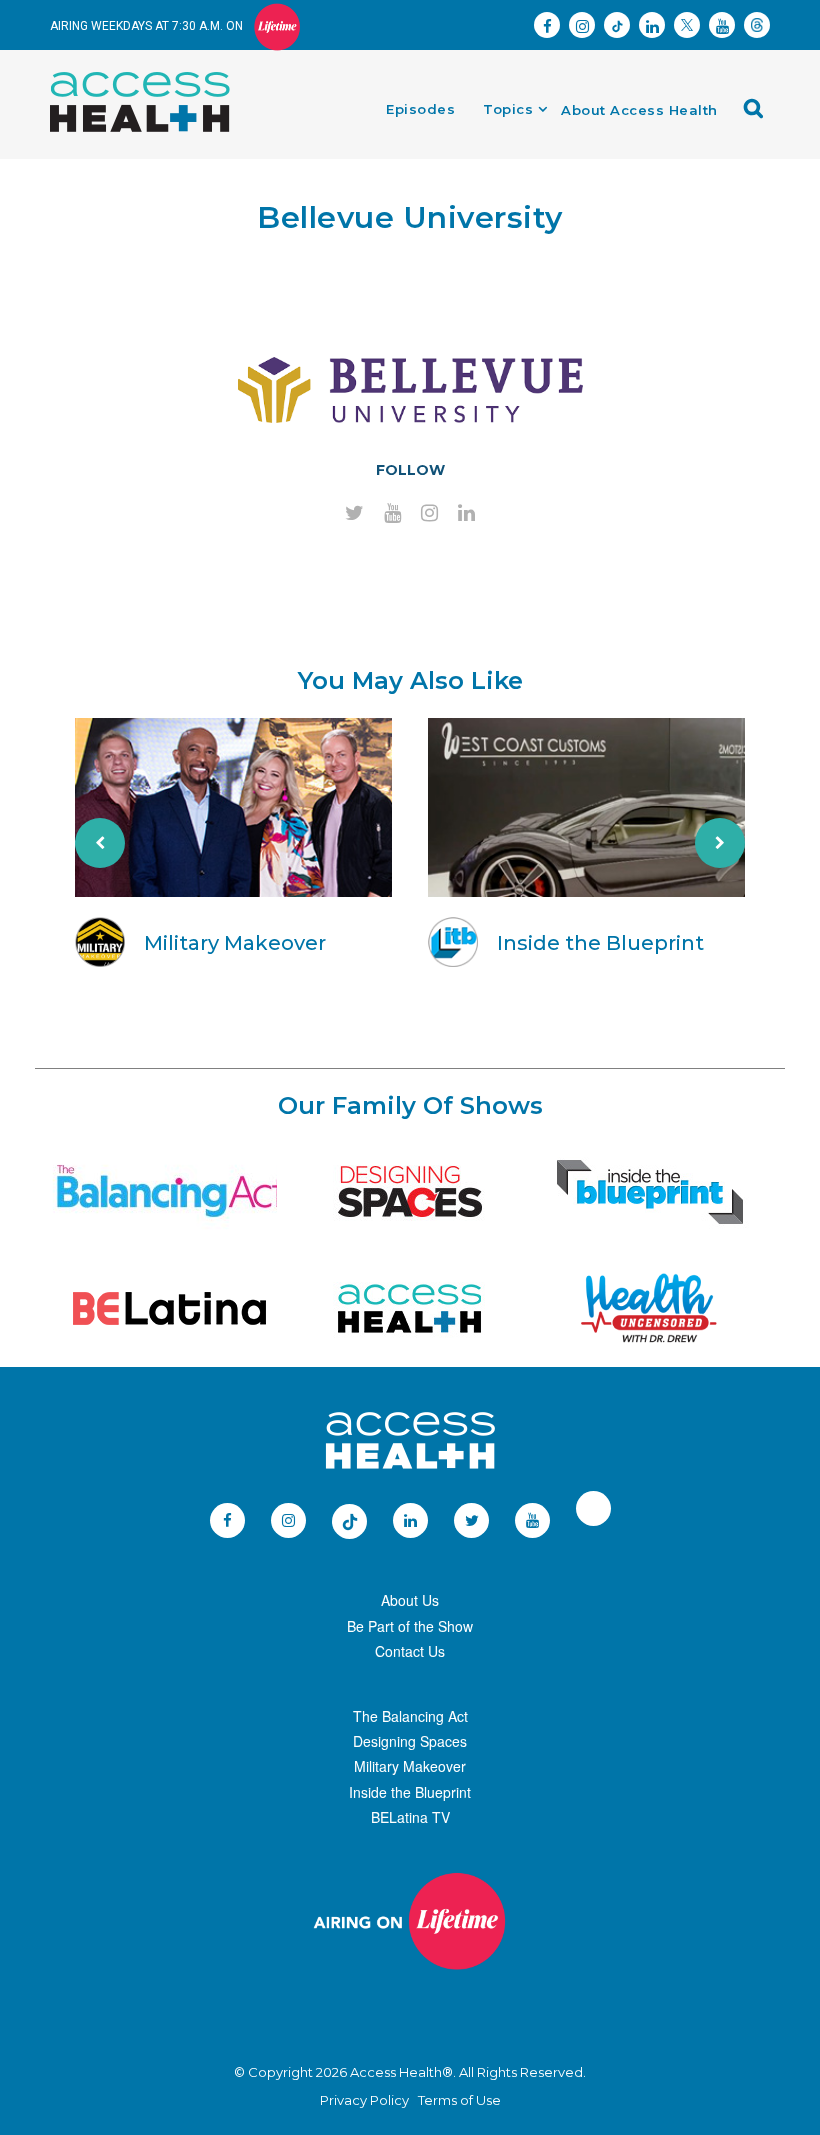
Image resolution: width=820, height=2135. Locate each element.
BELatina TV (410, 1817)
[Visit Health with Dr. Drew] (649, 1308)
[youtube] (392, 514)
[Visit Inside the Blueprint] (650, 1191)
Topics (508, 109)
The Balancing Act (410, 1716)
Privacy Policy (364, 2100)
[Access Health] (150, 77)
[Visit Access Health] (410, 1308)
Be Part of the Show (410, 1626)
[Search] (759, 115)
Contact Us (410, 1651)
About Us (410, 1600)
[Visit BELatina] (170, 1308)
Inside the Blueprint (410, 1792)
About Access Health (639, 110)
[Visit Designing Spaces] (410, 1191)
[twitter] (354, 514)
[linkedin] (466, 514)
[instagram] (429, 514)
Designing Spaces (410, 1741)
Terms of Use (459, 2100)
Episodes (420, 109)
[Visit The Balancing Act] (170, 1191)
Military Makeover (410, 1766)
